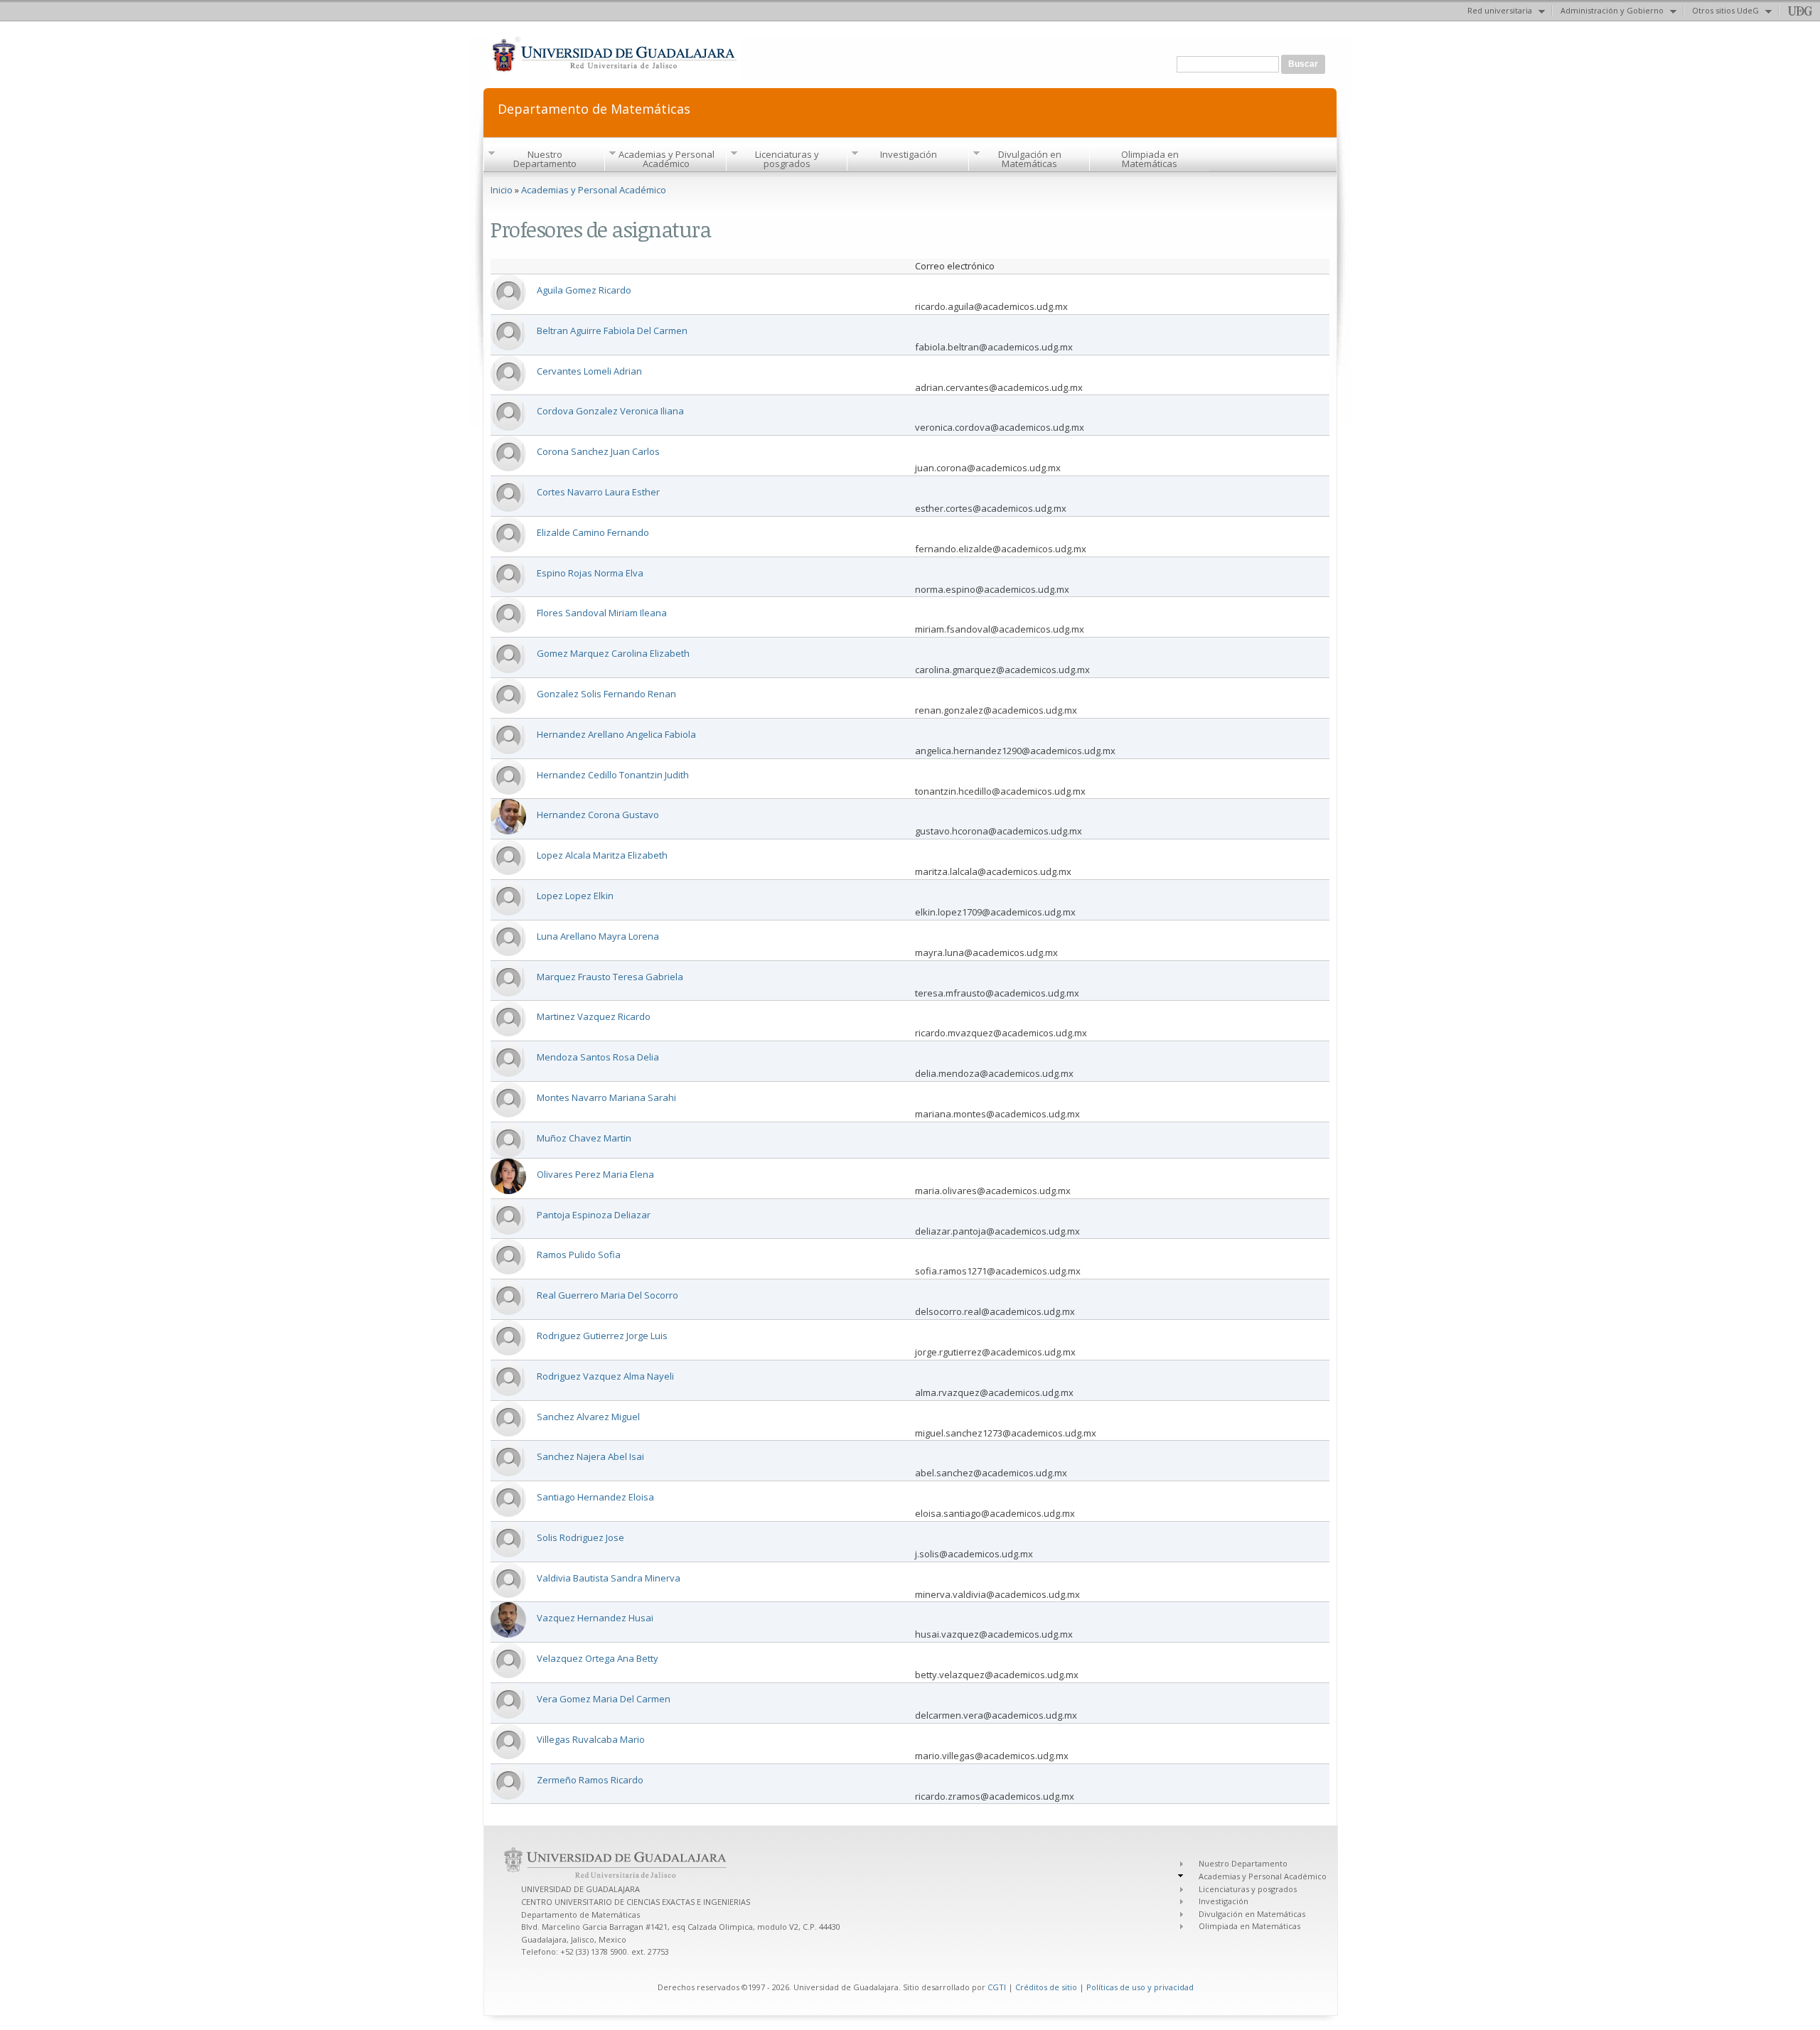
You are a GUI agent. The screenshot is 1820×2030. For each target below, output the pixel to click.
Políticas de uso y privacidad (1140, 1987)
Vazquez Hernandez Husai (595, 1618)
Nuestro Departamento (545, 159)
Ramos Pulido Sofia (579, 1255)
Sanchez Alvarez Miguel (588, 1417)
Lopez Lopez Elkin (575, 896)
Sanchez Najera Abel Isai (590, 1456)
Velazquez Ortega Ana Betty (598, 1658)
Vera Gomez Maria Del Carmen (604, 1699)
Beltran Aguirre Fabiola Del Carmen (612, 331)
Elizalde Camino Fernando (593, 532)
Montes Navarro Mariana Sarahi (606, 1097)
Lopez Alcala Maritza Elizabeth (602, 855)
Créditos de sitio (1046, 1987)
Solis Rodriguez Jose (580, 1537)
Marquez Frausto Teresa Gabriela (610, 977)
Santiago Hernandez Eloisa (595, 1497)
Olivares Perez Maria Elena (595, 1174)
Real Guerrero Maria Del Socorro (607, 1295)
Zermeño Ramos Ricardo (590, 1780)
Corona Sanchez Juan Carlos (598, 451)
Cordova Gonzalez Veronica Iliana (610, 411)
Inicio (502, 190)
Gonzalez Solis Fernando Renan (606, 694)
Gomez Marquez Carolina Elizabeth (613, 653)
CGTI (997, 1987)
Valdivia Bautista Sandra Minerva (609, 1578)
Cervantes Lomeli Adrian (589, 371)
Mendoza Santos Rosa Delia (598, 1057)
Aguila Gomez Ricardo (584, 290)
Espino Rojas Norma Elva (590, 573)
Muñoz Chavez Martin (584, 1138)
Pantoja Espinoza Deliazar (594, 1215)
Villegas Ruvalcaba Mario (591, 1739)
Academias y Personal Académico (667, 159)
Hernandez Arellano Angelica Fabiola (616, 734)
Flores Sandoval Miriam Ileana (602, 613)
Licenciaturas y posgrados (787, 159)
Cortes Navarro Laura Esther (598, 492)
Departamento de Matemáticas (594, 108)
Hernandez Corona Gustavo (598, 815)
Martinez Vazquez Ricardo (594, 1016)
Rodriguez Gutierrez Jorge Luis (602, 1336)
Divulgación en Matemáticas (1030, 159)
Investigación (909, 154)
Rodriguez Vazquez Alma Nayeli (605, 1376)
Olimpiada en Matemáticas (1150, 159)
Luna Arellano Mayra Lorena (598, 936)
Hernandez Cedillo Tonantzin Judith (613, 775)
